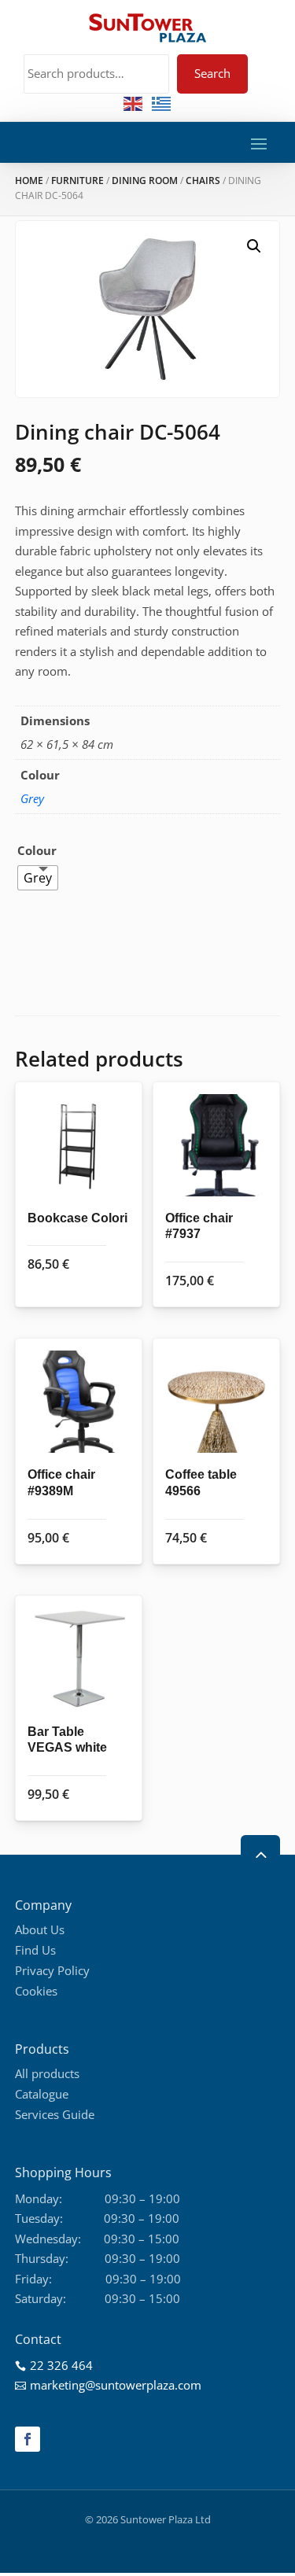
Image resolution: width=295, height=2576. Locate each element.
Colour (37, 850)
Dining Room (145, 181)
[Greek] (162, 103)
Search (212, 73)
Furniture (77, 181)
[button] (254, 246)
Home (29, 181)
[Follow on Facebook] (28, 2439)
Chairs (203, 181)
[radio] (38, 878)
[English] (134, 103)
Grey (32, 798)
